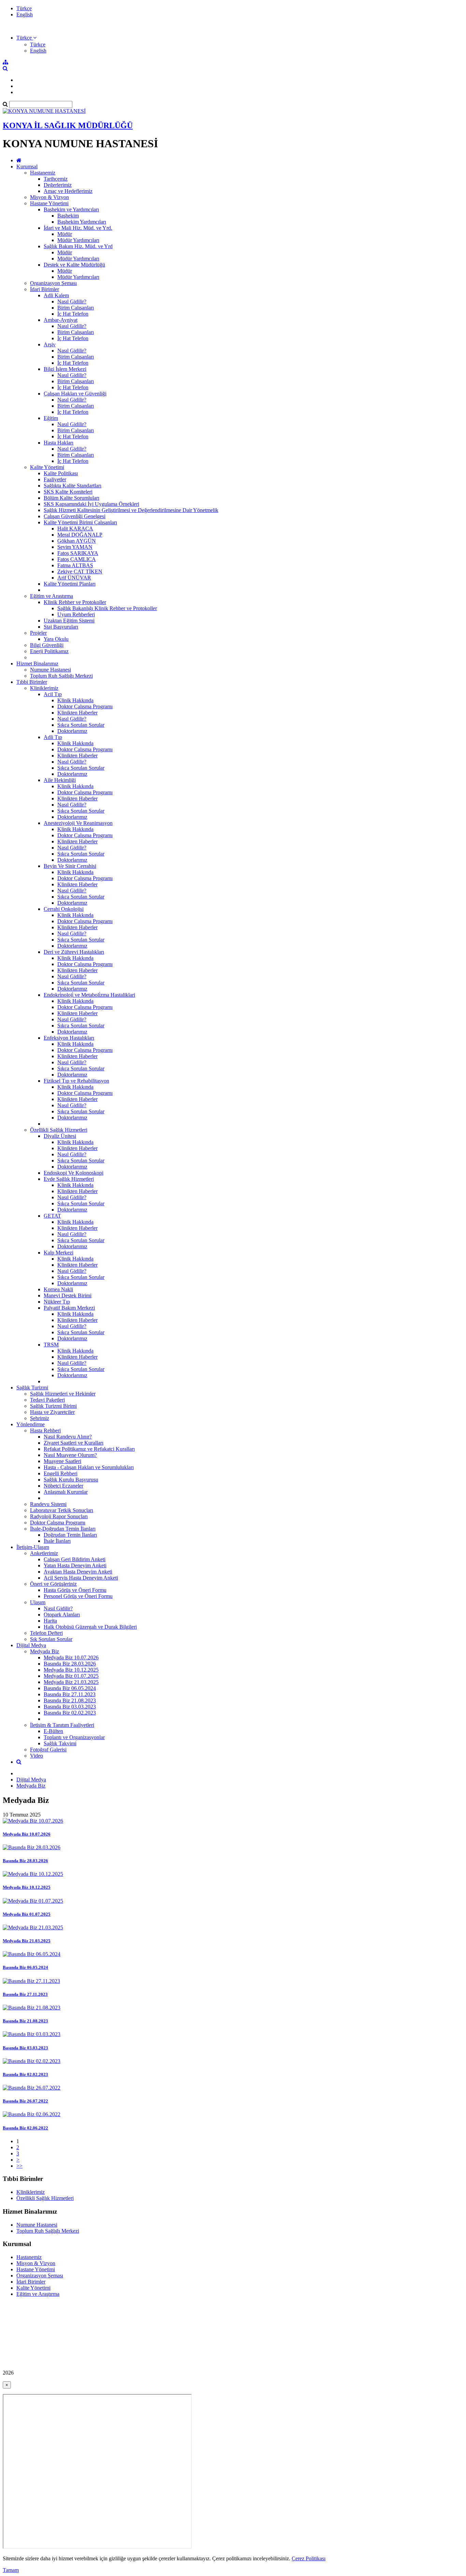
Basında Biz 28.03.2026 (70, 1664)
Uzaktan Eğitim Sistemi (69, 621)
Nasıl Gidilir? (72, 302)
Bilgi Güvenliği (47, 645)
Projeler (38, 633)
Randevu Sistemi (48, 1504)
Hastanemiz (43, 173)
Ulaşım (38, 1602)
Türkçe (24, 8)
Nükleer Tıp (57, 1302)
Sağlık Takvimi (60, 1743)
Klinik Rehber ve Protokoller (75, 602)
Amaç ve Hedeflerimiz (68, 191)
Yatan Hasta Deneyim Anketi (75, 1565)
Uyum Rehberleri (76, 614)
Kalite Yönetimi (47, 467)
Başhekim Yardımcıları (82, 222)
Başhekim (68, 216)
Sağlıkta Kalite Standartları (72, 486)
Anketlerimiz (44, 1553)
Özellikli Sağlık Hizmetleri (59, 1130)
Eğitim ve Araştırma (52, 596)
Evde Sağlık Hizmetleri (69, 1179)
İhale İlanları (57, 1541)
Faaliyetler (55, 479)
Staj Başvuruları (61, 627)
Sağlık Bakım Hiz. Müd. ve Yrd (78, 246)
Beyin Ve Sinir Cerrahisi (70, 866)
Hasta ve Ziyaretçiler (52, 1412)
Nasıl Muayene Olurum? (70, 1455)
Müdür (65, 234)
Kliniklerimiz (44, 688)
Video (37, 1756)
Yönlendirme (31, 1424)
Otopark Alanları (62, 1615)
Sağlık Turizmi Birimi (53, 1406)
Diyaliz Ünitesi (60, 1136)
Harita (50, 1621)
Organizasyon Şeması (53, 283)
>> (19, 2166)
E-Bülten (53, 1731)
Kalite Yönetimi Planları (70, 584)
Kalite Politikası (61, 473)
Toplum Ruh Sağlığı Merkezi (61, 676)
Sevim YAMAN (75, 547)
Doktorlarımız (72, 731)
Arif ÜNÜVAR (74, 578)
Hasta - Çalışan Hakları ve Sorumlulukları (89, 1467)
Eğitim (51, 418)
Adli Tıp (53, 737)
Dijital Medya (31, 1645)
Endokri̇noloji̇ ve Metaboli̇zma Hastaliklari (89, 995)
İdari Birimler (45, 289)
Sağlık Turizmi (32, 1388)
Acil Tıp (53, 694)
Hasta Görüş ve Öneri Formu (75, 1590)
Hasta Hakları (59, 443)
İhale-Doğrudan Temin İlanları (63, 1529)
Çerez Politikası (309, 2558)
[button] (26, 38)
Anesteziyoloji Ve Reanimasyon (78, 823)
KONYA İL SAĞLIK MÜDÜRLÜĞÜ (68, 125)
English (25, 14)
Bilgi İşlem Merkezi (65, 369)
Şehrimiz (40, 1418)
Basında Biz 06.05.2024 (70, 1688)
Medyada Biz (45, 1651)
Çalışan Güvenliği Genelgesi (75, 516)
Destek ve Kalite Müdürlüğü (74, 265)
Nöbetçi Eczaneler (63, 1486)
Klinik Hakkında (75, 700)
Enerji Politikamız (49, 651)
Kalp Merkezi (59, 1253)
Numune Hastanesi (50, 670)
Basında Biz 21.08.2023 (70, 1700)
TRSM (51, 1345)
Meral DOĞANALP (80, 535)
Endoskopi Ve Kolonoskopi (74, 1173)
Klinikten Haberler (77, 713)
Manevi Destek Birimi (68, 1295)
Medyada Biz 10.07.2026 (71, 1658)
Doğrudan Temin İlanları (70, 1535)
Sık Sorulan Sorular (51, 1639)
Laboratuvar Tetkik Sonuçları (62, 1510)
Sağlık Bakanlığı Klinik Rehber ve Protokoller (107, 608)
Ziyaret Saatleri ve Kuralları (74, 1443)
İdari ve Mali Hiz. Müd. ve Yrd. (78, 228)
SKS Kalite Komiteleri (68, 492)
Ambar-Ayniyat (61, 320)
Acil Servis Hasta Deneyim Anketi (81, 1578)
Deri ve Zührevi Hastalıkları (74, 952)
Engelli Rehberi (61, 1473)
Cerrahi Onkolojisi (64, 909)
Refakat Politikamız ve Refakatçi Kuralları (89, 1449)
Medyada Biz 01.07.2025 (71, 1676)
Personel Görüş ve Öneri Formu (78, 1596)
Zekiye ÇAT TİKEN (80, 571)
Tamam (11, 2570)
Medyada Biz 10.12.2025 (71, 1670)
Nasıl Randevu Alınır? (68, 1437)
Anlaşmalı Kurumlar (66, 1492)
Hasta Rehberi (45, 1430)
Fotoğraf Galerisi (48, 1750)
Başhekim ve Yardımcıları (71, 209)
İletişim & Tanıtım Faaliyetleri (62, 1725)
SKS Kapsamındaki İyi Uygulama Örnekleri (91, 504)
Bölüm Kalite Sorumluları (71, 498)
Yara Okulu (56, 639)
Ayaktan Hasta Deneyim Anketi (78, 1572)
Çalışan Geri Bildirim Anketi (75, 1559)
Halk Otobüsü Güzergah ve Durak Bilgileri (90, 1627)
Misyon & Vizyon (49, 197)
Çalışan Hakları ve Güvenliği (75, 394)
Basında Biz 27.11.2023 (70, 1694)
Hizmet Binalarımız (37, 664)
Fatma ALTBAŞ (75, 565)
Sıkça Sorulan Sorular (81, 725)
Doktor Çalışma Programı (85, 706)
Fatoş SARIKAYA (78, 553)
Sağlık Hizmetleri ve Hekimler (63, 1394)
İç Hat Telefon (73, 314)
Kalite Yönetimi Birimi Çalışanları (80, 522)
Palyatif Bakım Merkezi (69, 1308)
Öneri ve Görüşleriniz (53, 1584)
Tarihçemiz (56, 179)
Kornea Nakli (58, 1289)
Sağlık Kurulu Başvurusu (71, 1480)
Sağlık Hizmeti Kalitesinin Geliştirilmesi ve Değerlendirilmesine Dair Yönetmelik (131, 510)
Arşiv (50, 344)
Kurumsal (27, 167)
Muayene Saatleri (62, 1461)
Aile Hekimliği (60, 780)
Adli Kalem (56, 295)
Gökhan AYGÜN (77, 541)
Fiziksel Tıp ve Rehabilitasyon (76, 1081)
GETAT (52, 1216)
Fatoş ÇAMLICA (77, 559)
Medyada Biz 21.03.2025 (71, 1682)
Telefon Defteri (46, 1633)
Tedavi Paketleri (47, 1400)
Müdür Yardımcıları (78, 240)
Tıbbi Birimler (32, 682)
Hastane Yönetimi (49, 203)
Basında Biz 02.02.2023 (70, 1713)
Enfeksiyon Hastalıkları (69, 1038)
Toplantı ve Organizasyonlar (74, 1737)
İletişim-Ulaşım (33, 1547)
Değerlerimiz (58, 185)
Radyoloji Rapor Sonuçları (59, 1516)
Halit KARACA (75, 529)
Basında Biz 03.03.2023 (70, 1707)
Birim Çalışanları (76, 308)
